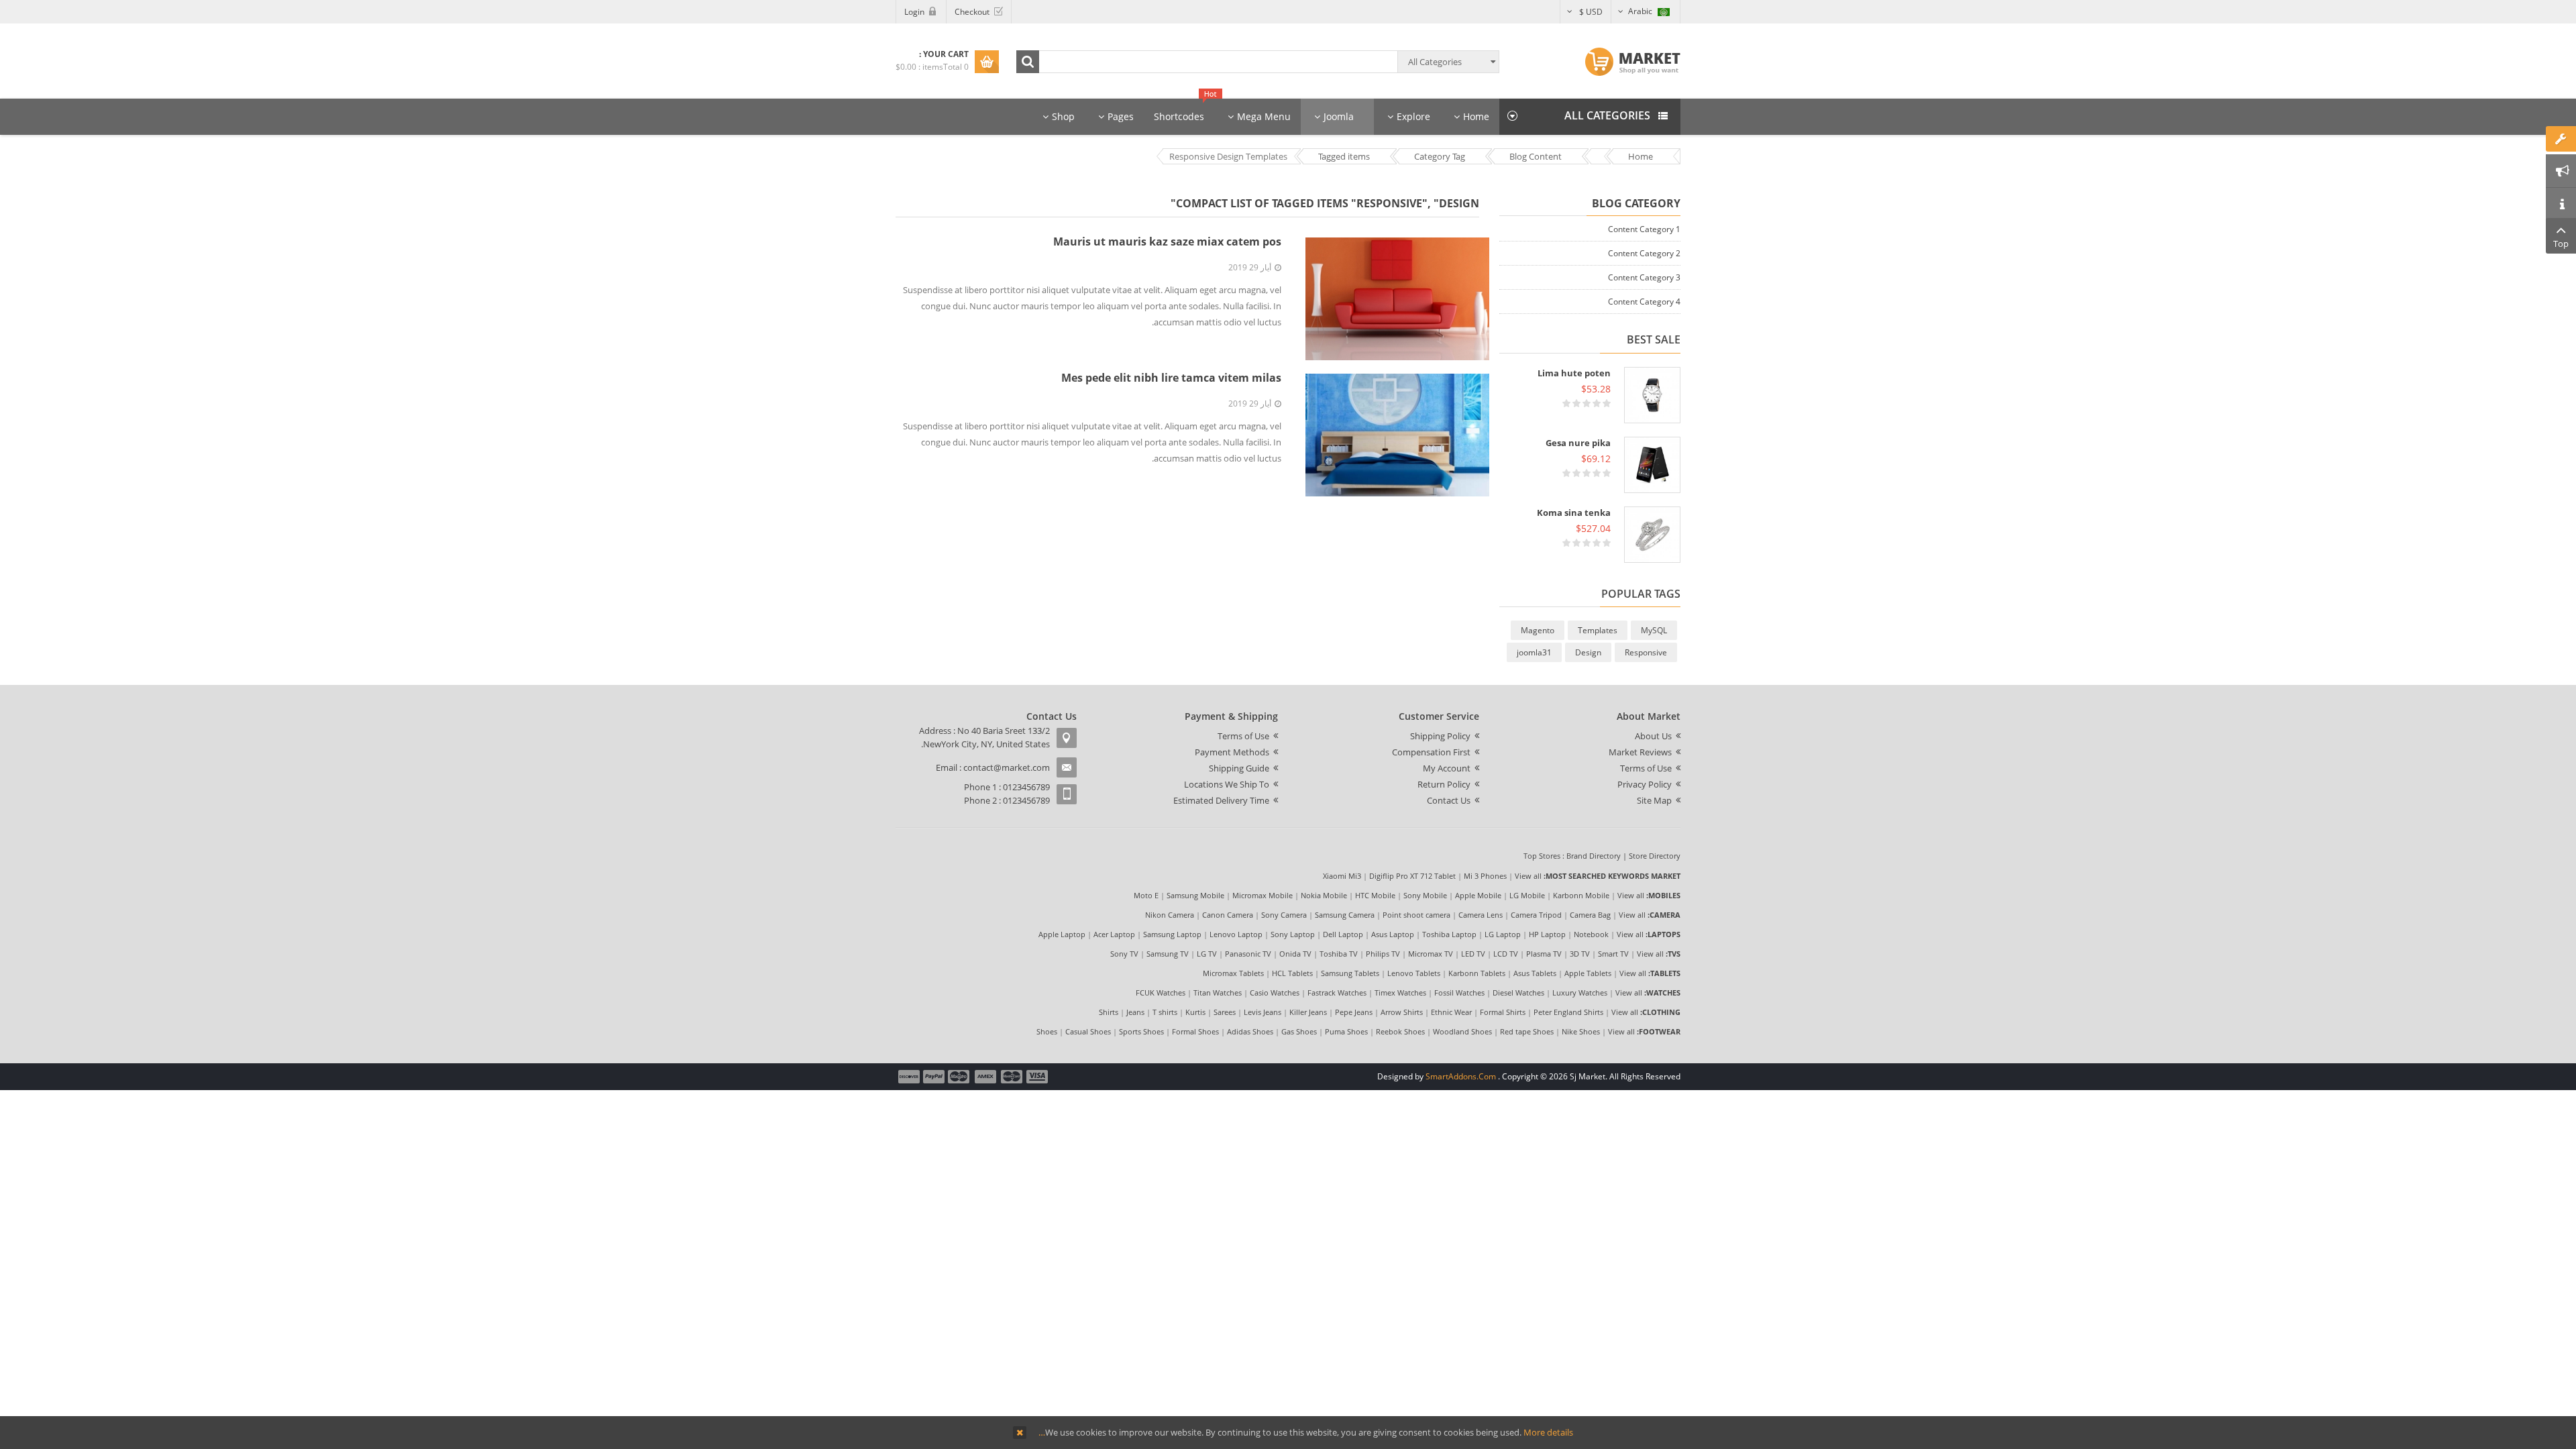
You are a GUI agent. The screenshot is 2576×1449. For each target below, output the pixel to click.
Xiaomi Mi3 (1342, 876)
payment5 (934, 1077)
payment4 (960, 1077)
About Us (1653, 736)
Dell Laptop (1343, 934)
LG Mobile (1527, 895)
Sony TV (1124, 954)
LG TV (1207, 954)
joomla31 (1534, 652)
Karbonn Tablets (1477, 973)
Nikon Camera (1170, 915)
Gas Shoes (1299, 1031)
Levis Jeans (1263, 1012)
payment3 (986, 1077)
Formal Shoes (1195, 1031)
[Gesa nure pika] (1652, 465)
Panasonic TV (1248, 954)
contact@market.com (1007, 767)
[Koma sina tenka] (1652, 535)
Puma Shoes (1346, 1031)
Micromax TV (1431, 954)
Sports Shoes (1141, 1031)
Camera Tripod (1536, 915)
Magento (1538, 630)
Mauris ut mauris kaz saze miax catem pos (1167, 241)
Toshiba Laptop (1449, 934)
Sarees (1225, 1012)
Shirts (1109, 1012)
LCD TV (1506, 954)
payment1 (1038, 1077)
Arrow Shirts (1402, 1012)
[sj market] (1632, 62)
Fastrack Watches (1337, 992)
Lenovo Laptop (1236, 934)
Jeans (1135, 1012)
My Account (1447, 768)
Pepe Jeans (1354, 1012)
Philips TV (1383, 954)
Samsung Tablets (1350, 973)
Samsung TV (1168, 954)
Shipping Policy (1440, 736)
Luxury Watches (1580, 992)
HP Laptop (1547, 934)
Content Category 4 (1644, 302)
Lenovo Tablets (1414, 973)
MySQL (1654, 630)
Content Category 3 (1644, 277)
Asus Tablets (1535, 973)
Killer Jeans (1308, 1012)
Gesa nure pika (1578, 443)
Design (1588, 652)
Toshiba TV (1339, 954)
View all (1528, 876)
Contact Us (1449, 800)
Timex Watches (1400, 992)
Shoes (1047, 1031)
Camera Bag (1590, 915)
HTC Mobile (1375, 895)
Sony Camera (1284, 915)
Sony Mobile (1425, 895)
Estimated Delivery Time (1221, 800)
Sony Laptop (1293, 934)
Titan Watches (1218, 992)
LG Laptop (1503, 934)
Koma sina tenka (1574, 513)
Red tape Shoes (1527, 1031)
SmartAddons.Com (1461, 1076)
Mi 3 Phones (1485, 876)
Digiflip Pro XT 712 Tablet (1412, 876)
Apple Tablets (1588, 973)
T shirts (1165, 1012)
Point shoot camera (1416, 915)
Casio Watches (1275, 992)
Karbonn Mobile (1581, 895)
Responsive (1646, 652)
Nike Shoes (1581, 1031)
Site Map (1654, 800)
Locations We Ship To (1227, 784)
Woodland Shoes (1462, 1031)
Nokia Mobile (1324, 895)
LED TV (1473, 954)
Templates (1598, 630)
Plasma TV (1544, 954)
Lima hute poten (1574, 373)
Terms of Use (1646, 768)
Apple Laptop (1062, 934)
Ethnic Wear (1451, 1012)
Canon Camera (1228, 915)
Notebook (1591, 934)
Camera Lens (1481, 915)
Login (914, 12)
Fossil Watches (1459, 992)
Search (1028, 62)
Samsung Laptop (1172, 934)
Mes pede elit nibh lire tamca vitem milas (1171, 378)
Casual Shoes (1088, 1031)
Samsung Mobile (1195, 895)
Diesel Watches (1518, 992)
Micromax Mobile (1263, 895)
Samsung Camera (1345, 915)
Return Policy (1444, 784)
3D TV (1580, 954)
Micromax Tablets (1233, 973)
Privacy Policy (1645, 784)
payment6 (908, 1077)
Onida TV (1295, 954)
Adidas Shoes (1250, 1031)
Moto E (1146, 895)
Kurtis (1195, 1012)
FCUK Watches (1161, 992)
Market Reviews (1640, 752)
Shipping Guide (1239, 768)
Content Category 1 (1644, 229)
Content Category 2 (1644, 253)
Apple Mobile (1478, 895)
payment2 (1012, 1077)
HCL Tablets (1292, 973)
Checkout (972, 12)
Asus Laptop (1393, 934)
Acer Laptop (1114, 934)
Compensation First (1431, 752)
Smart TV (1613, 954)
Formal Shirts (1503, 1012)
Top (2561, 244)
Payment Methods (1232, 752)
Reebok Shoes (1400, 1031)
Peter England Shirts (1568, 1012)
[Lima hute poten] (1652, 395)
